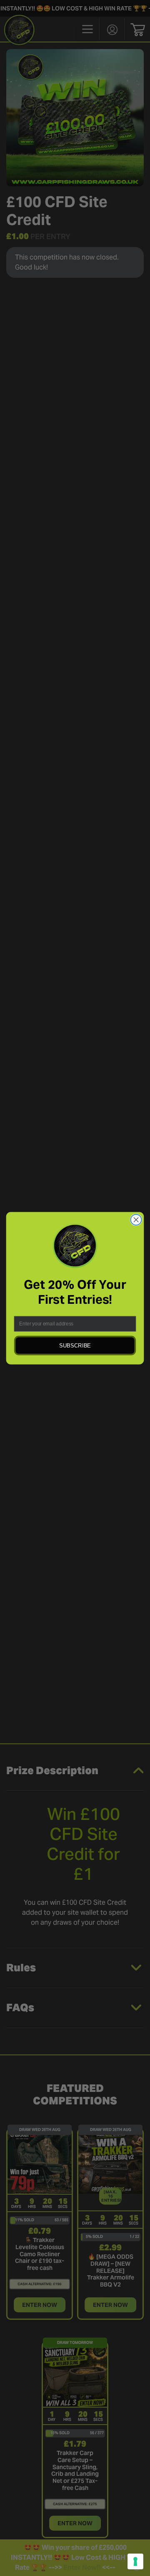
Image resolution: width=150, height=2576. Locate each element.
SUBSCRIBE (75, 1345)
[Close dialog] (136, 1220)
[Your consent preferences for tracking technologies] (135, 2561)
